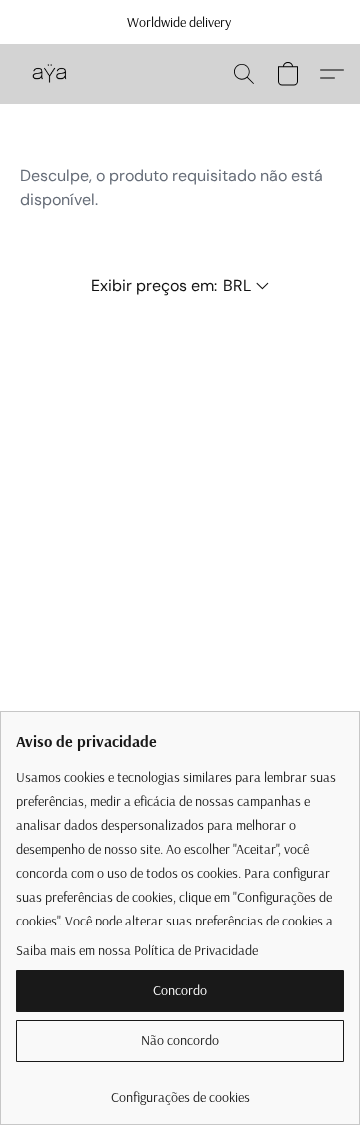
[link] (180, 1089)
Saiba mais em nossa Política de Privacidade (137, 950)
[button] (50, 74)
